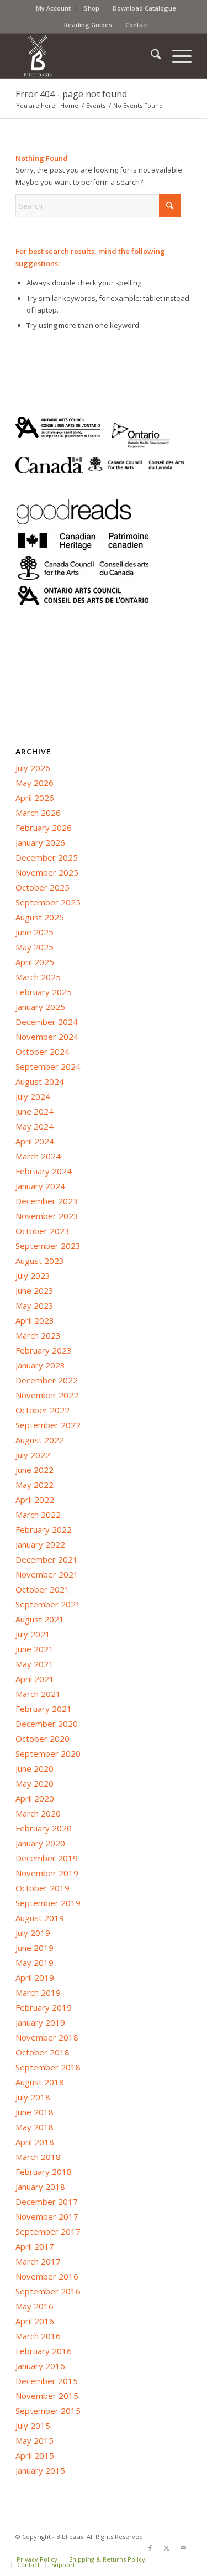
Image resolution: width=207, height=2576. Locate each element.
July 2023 (33, 1276)
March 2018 (38, 2157)
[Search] (150, 56)
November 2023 (47, 1216)
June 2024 (34, 1111)
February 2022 (44, 1529)
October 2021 (43, 1589)
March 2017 (38, 2261)
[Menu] (176, 56)
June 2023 (34, 1290)
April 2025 (35, 962)
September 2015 (48, 2411)
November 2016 (47, 2276)
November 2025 (47, 872)
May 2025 (34, 947)
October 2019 (43, 1888)
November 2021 (47, 1574)
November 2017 (47, 2216)
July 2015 (33, 2426)
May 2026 (34, 783)
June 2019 (34, 1948)
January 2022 (40, 1544)
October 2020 (43, 1739)
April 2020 (35, 1798)
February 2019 (44, 2007)
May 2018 (34, 2127)
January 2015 (40, 2470)
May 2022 (34, 1485)
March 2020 (38, 1813)
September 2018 (48, 2067)
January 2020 (40, 1843)
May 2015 (34, 2440)
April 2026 (35, 798)
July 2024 (33, 1096)
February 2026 (44, 828)
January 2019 (40, 2022)
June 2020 (34, 1768)
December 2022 (47, 1380)
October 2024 (43, 1052)
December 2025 (47, 857)
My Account (53, 8)
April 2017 (35, 2246)
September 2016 (48, 2291)
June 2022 (34, 1470)
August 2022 (40, 1440)
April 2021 (35, 1679)
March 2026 (38, 813)
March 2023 (38, 1335)
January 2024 (40, 1186)
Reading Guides (88, 25)
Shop (92, 8)
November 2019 (47, 1873)
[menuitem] (54, 8)
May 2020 (34, 1783)
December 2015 (47, 2381)
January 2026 (40, 842)
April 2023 (35, 1320)
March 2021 (38, 1694)
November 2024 (47, 1037)
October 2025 (43, 887)
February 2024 (44, 1171)
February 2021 (44, 1709)
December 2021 (47, 1559)
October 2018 (43, 2052)
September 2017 (48, 2231)
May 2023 (34, 1305)
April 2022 (35, 1500)
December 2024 (47, 1022)
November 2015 (47, 2396)
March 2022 (38, 1515)
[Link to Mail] (183, 2548)
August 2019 (40, 1918)
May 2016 (34, 2306)
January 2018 (40, 2187)
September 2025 (48, 902)
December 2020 (47, 1724)
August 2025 (40, 917)
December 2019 (47, 1858)
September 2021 (48, 1604)
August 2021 (40, 1619)
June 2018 (34, 2112)
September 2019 (48, 1903)
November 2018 (47, 2037)
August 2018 (40, 2082)
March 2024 (38, 1156)
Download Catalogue (144, 8)
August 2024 (40, 1081)
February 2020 (44, 1828)
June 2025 (34, 932)
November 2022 (47, 1395)
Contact (137, 25)
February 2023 (44, 1350)
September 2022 (48, 1425)
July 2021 (33, 1634)
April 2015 (35, 2455)
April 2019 (35, 1977)
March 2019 (38, 1992)
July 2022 (33, 1455)
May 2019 (34, 1963)
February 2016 (44, 2351)
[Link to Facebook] (150, 2548)
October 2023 (43, 1231)
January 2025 (40, 1007)
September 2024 (48, 1066)
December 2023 (47, 1201)
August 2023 (40, 1261)
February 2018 (44, 2172)
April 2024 (35, 1141)
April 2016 (35, 2321)
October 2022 (43, 1410)
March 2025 (38, 977)
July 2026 (33, 768)
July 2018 (33, 2097)
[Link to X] (167, 2548)
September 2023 (48, 1246)
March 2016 (38, 2336)
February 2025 (44, 992)
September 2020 (48, 1753)
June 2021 (34, 1649)
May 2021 (34, 1664)
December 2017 (47, 2202)
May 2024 (34, 1126)
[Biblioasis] (86, 56)
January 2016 (40, 2366)
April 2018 (35, 2142)
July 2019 (33, 1933)
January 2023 (40, 1365)
